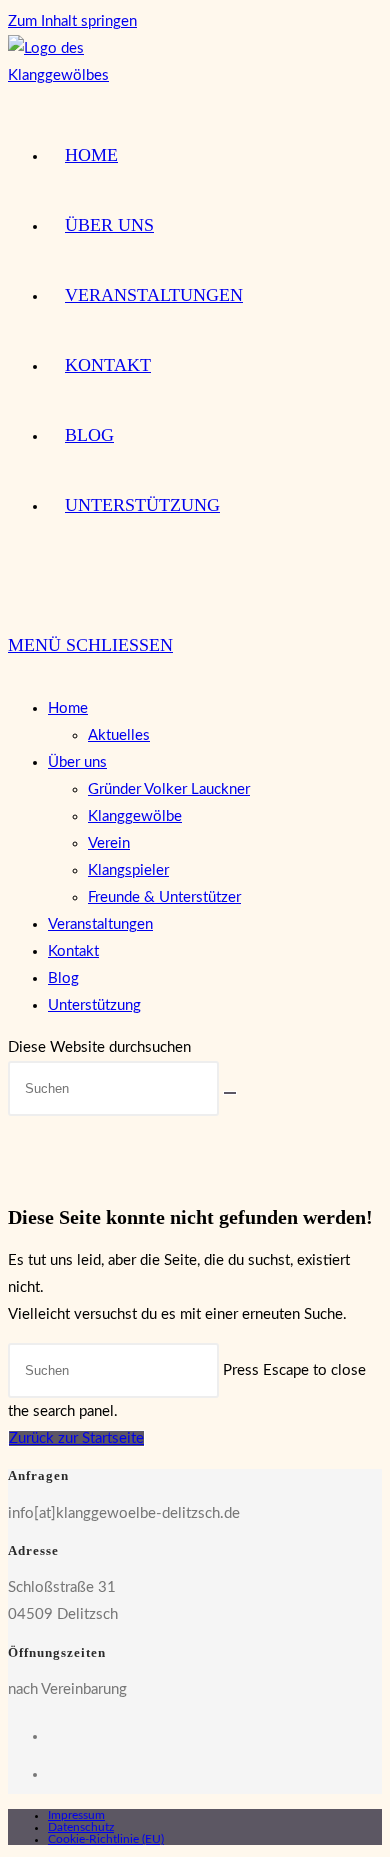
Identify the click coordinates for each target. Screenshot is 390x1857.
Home (68, 708)
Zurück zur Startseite (76, 1438)
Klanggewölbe (135, 816)
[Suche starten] (230, 1093)
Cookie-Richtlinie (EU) (106, 1839)
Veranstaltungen (100, 924)
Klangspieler (128, 870)
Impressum (76, 1815)
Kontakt (73, 951)
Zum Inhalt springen (72, 21)
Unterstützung (94, 1005)
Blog (63, 978)
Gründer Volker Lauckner (169, 789)
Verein (109, 843)
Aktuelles (119, 735)
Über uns (77, 762)
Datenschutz (81, 1827)
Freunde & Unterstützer (164, 897)
